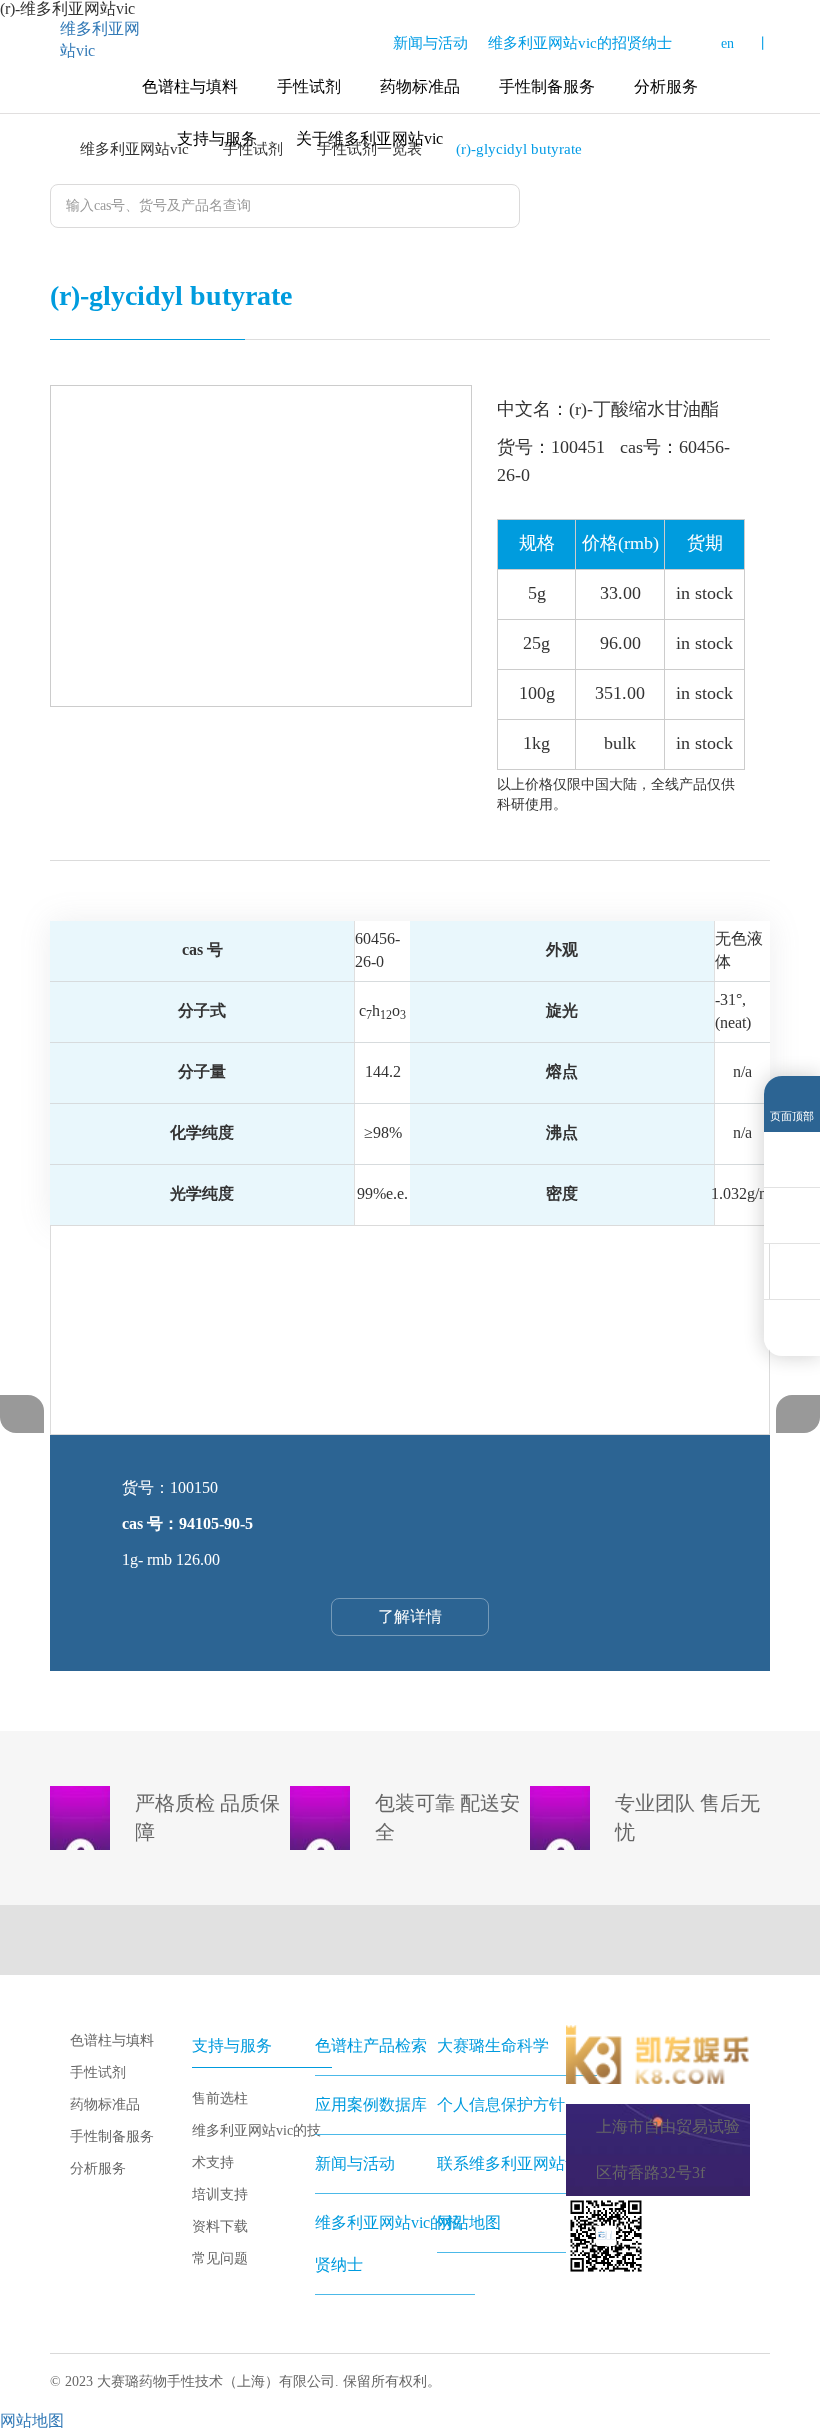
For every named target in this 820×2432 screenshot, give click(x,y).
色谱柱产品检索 (371, 2045)
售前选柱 (220, 2098)
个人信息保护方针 (501, 2104)
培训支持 (220, 2194)
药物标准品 (420, 86)
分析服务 (666, 86)
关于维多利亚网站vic (369, 138)
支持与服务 (217, 138)
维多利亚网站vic (100, 40)
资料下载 (220, 2226)
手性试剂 (309, 86)
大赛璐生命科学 (493, 2045)
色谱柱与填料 (190, 86)
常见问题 (220, 2258)
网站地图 (469, 2222)
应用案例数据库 (371, 2104)
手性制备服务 (547, 86)
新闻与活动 (430, 43)
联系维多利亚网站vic (510, 2163)
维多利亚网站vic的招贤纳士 (580, 43)
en (727, 43)
